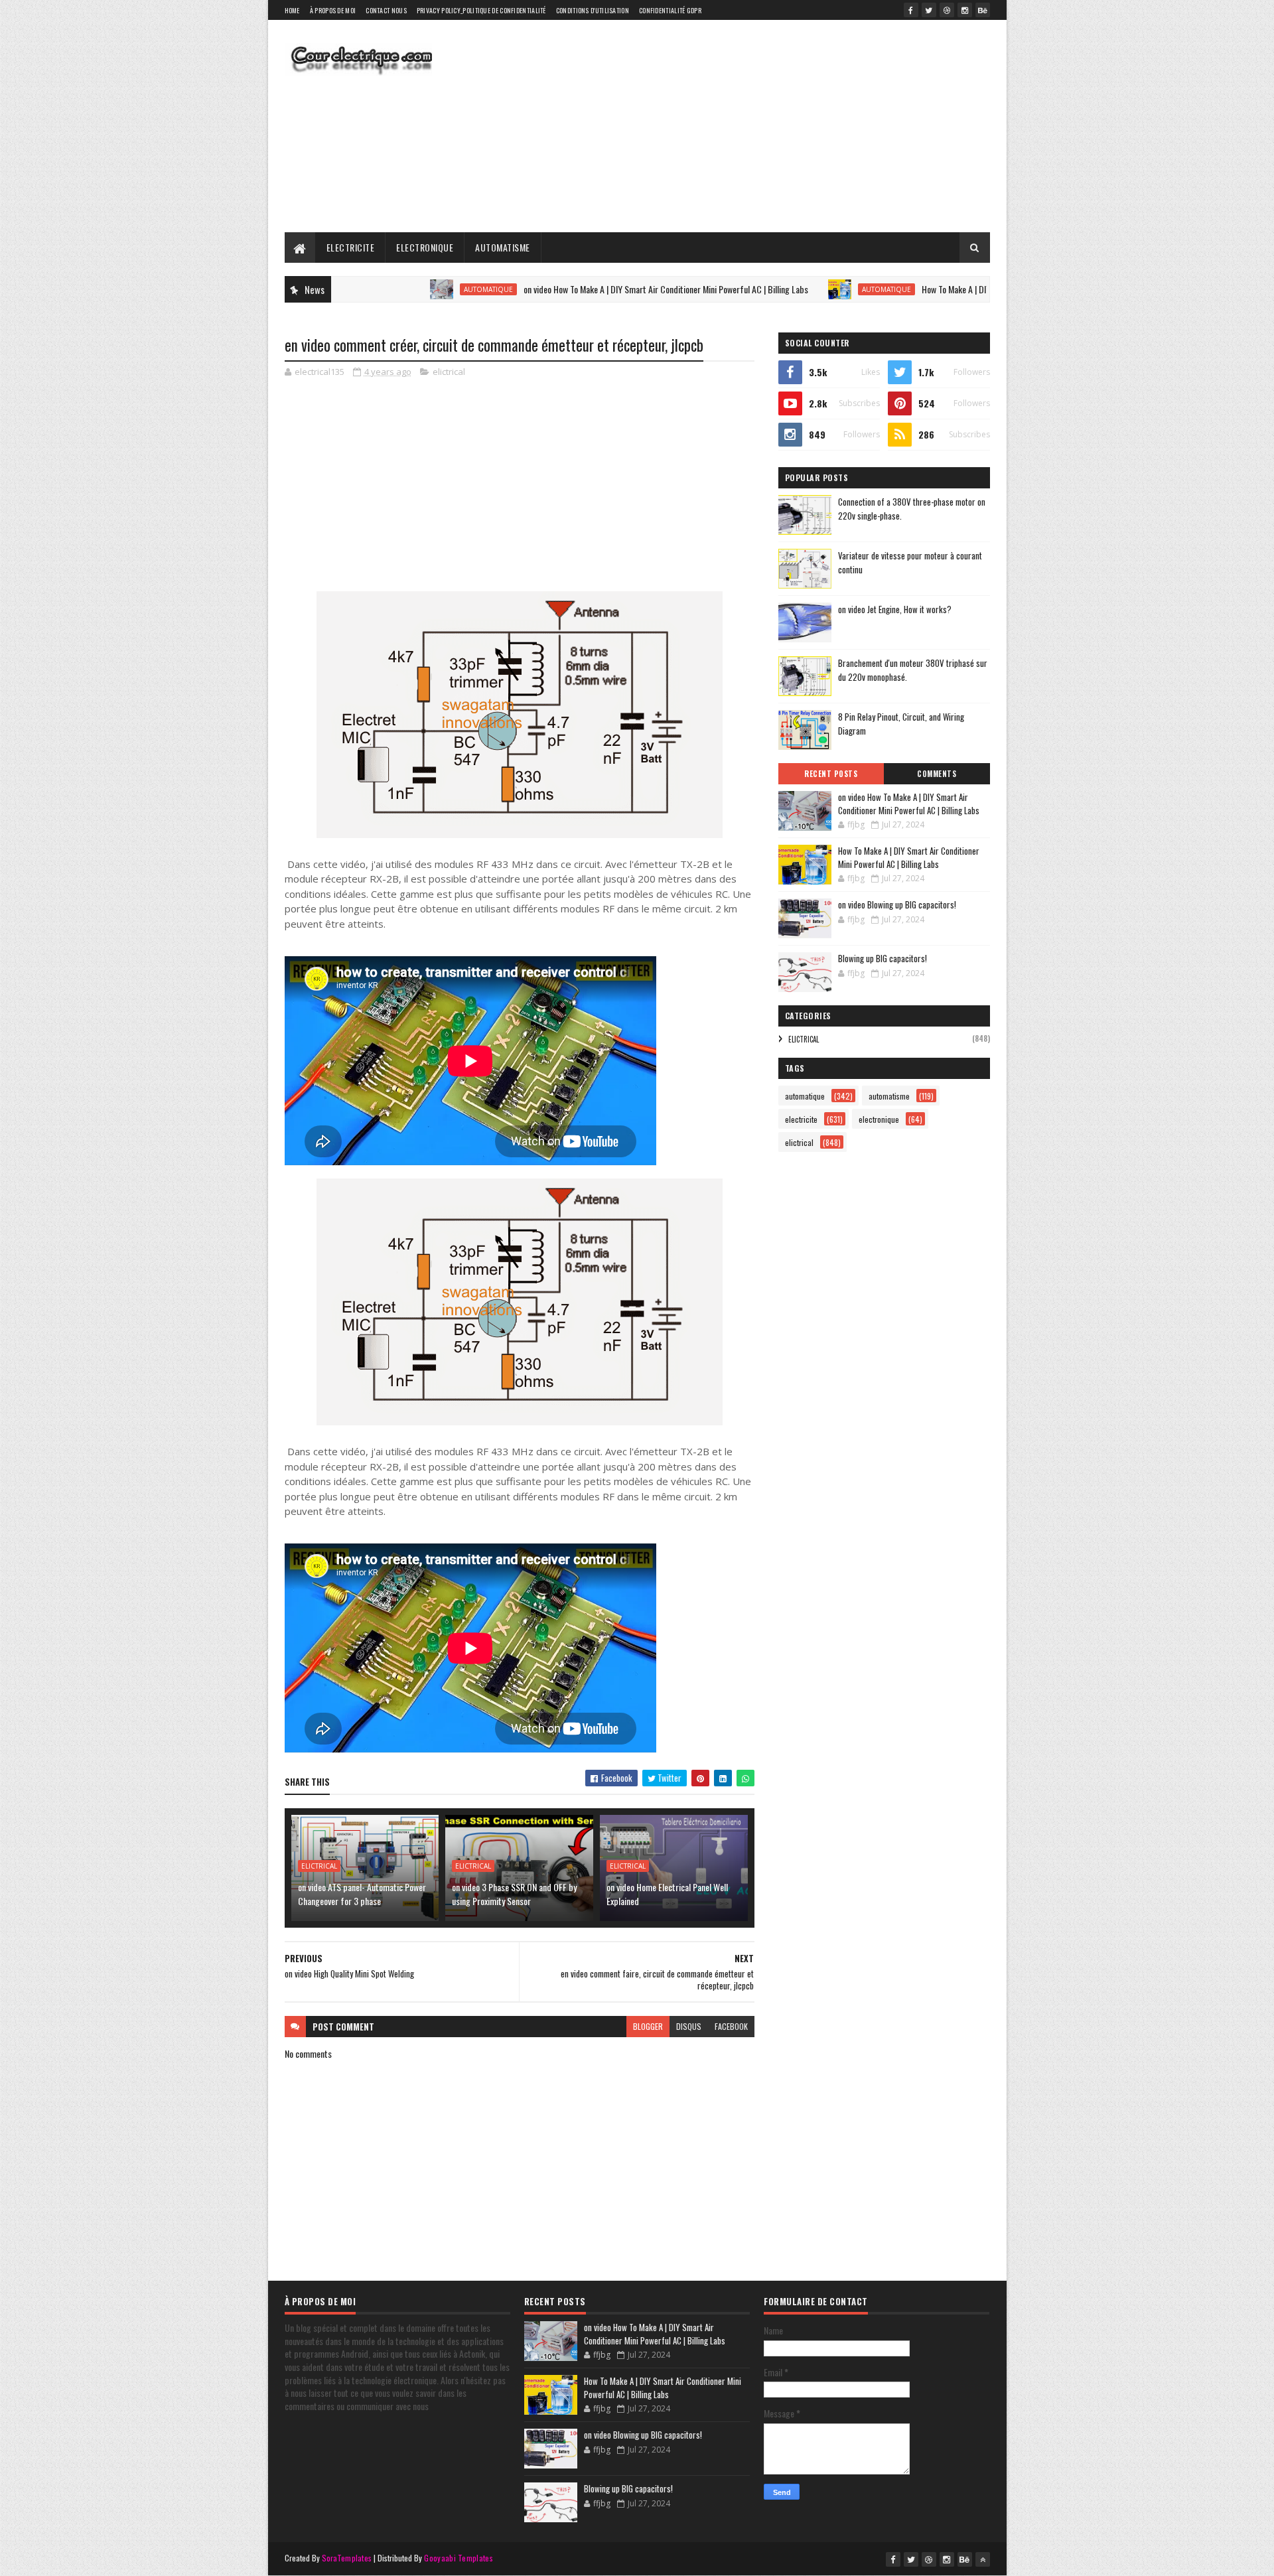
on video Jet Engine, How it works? (895, 609)
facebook (731, 2026)
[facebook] (911, 10)
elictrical (449, 372)
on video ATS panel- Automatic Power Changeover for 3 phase (362, 1894)
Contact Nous (386, 10)
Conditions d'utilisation (593, 10)
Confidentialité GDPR (670, 10)
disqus (689, 2026)
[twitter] (929, 10)
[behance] (983, 10)
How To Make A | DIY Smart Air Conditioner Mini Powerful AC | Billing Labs (961, 289)
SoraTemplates (347, 2558)
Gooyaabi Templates (458, 2558)
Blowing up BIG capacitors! (883, 958)
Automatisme (503, 247)
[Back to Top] (983, 2559)
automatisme (889, 1096)
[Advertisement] (748, 126)
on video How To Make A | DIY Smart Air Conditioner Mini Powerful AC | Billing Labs (578, 289)
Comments (937, 774)
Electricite (351, 247)
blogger (648, 2026)
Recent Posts (831, 774)
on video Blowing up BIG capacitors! (897, 904)
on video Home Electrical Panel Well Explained (667, 1894)
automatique (400, 289)
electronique (879, 1119)
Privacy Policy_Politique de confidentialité (481, 10)
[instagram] (965, 10)
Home (292, 10)
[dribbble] (947, 10)
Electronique (425, 247)
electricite (801, 1119)
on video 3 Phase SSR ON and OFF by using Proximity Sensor (514, 1894)
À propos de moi (333, 10)
